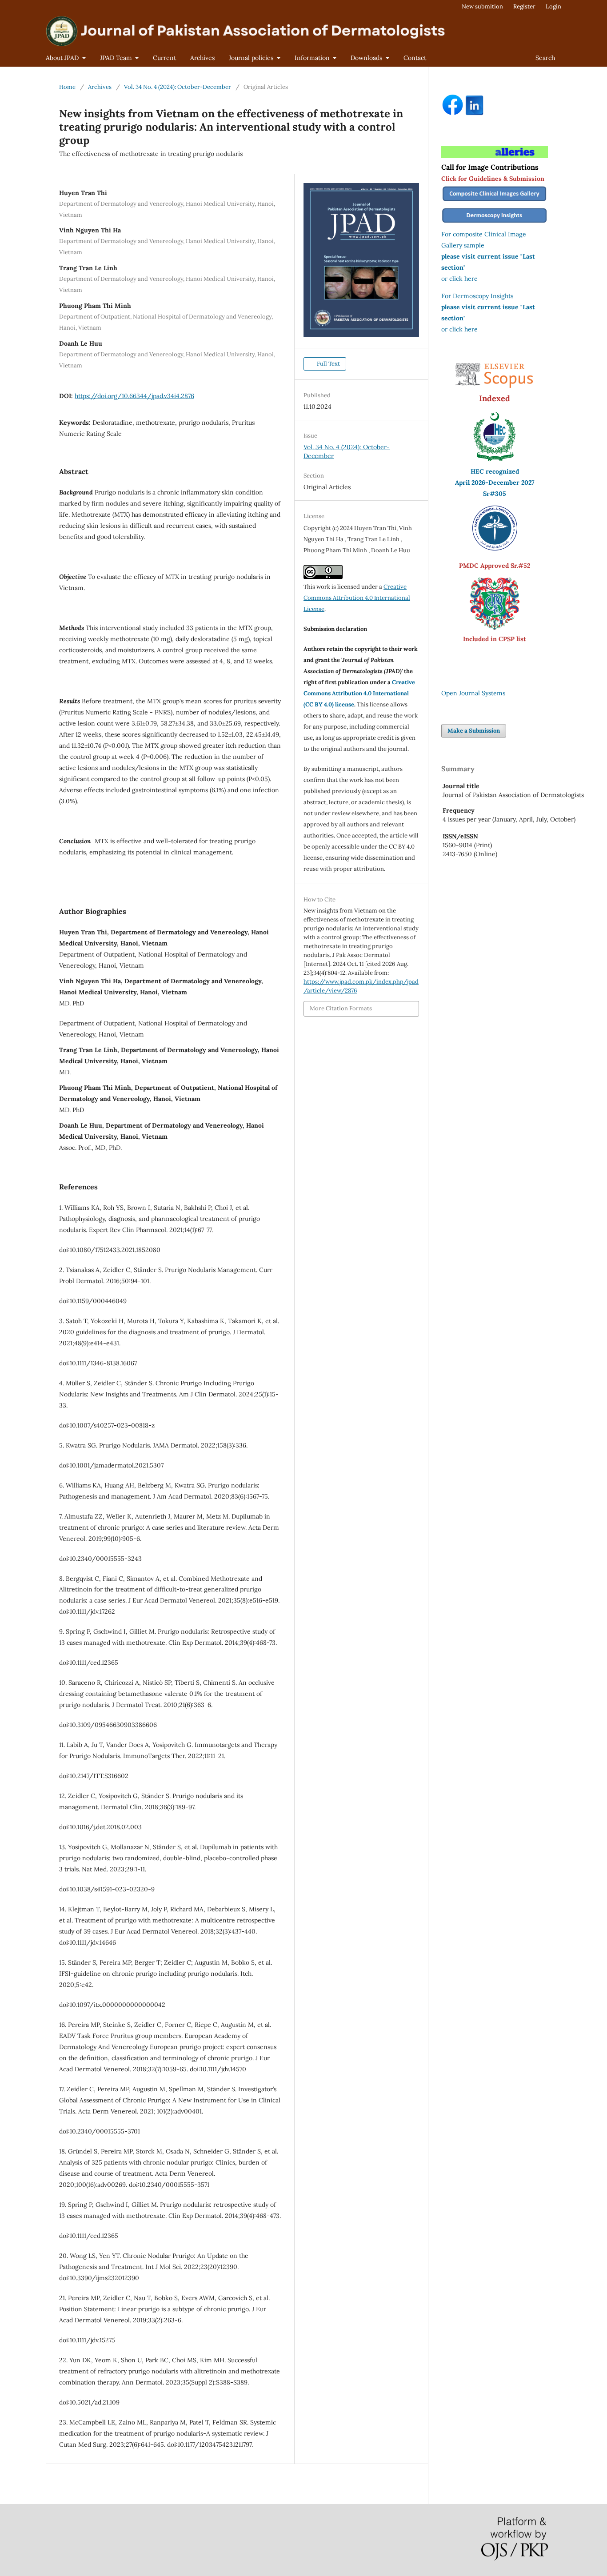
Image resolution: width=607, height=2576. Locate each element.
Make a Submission (474, 731)
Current (164, 58)
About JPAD (63, 58)
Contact (415, 58)
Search (545, 58)
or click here (459, 279)
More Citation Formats (341, 1008)
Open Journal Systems (473, 693)
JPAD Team (117, 58)
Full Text (328, 364)
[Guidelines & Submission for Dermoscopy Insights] (495, 223)
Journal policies (252, 58)
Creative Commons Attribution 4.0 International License (357, 598)
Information (313, 58)
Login (553, 6)
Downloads (367, 58)
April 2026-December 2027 (495, 483)
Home (67, 87)
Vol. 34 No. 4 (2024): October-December (178, 87)
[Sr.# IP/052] (495, 548)
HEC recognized (495, 471)
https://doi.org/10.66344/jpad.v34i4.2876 (134, 396)
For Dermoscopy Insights (477, 296)
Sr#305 (495, 494)
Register (524, 6)
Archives (202, 58)
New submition (482, 6)
